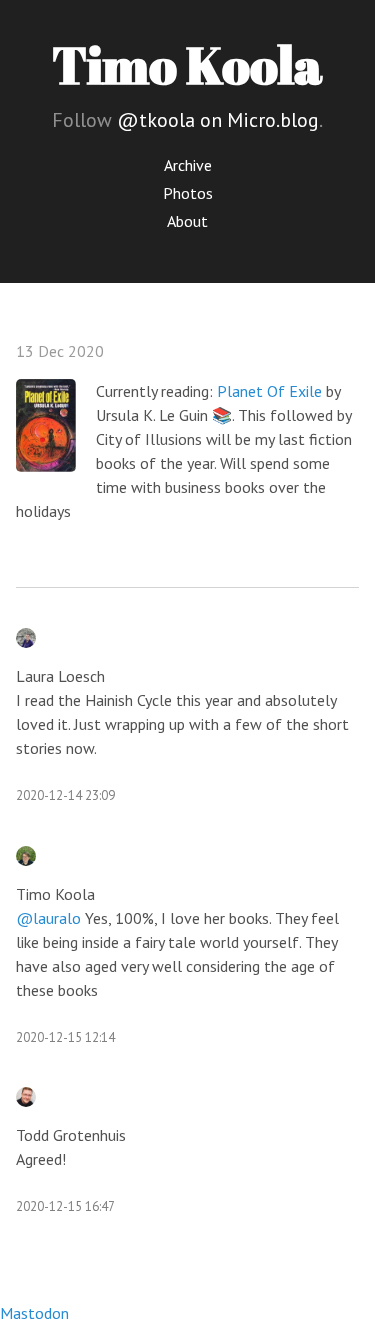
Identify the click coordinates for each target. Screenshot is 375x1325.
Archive (188, 165)
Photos (188, 193)
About (187, 221)
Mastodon (34, 1313)
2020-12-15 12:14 (65, 1037)
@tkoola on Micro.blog (218, 120)
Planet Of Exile (269, 391)
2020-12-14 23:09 (65, 795)
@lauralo (48, 918)
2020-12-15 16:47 (65, 1206)
